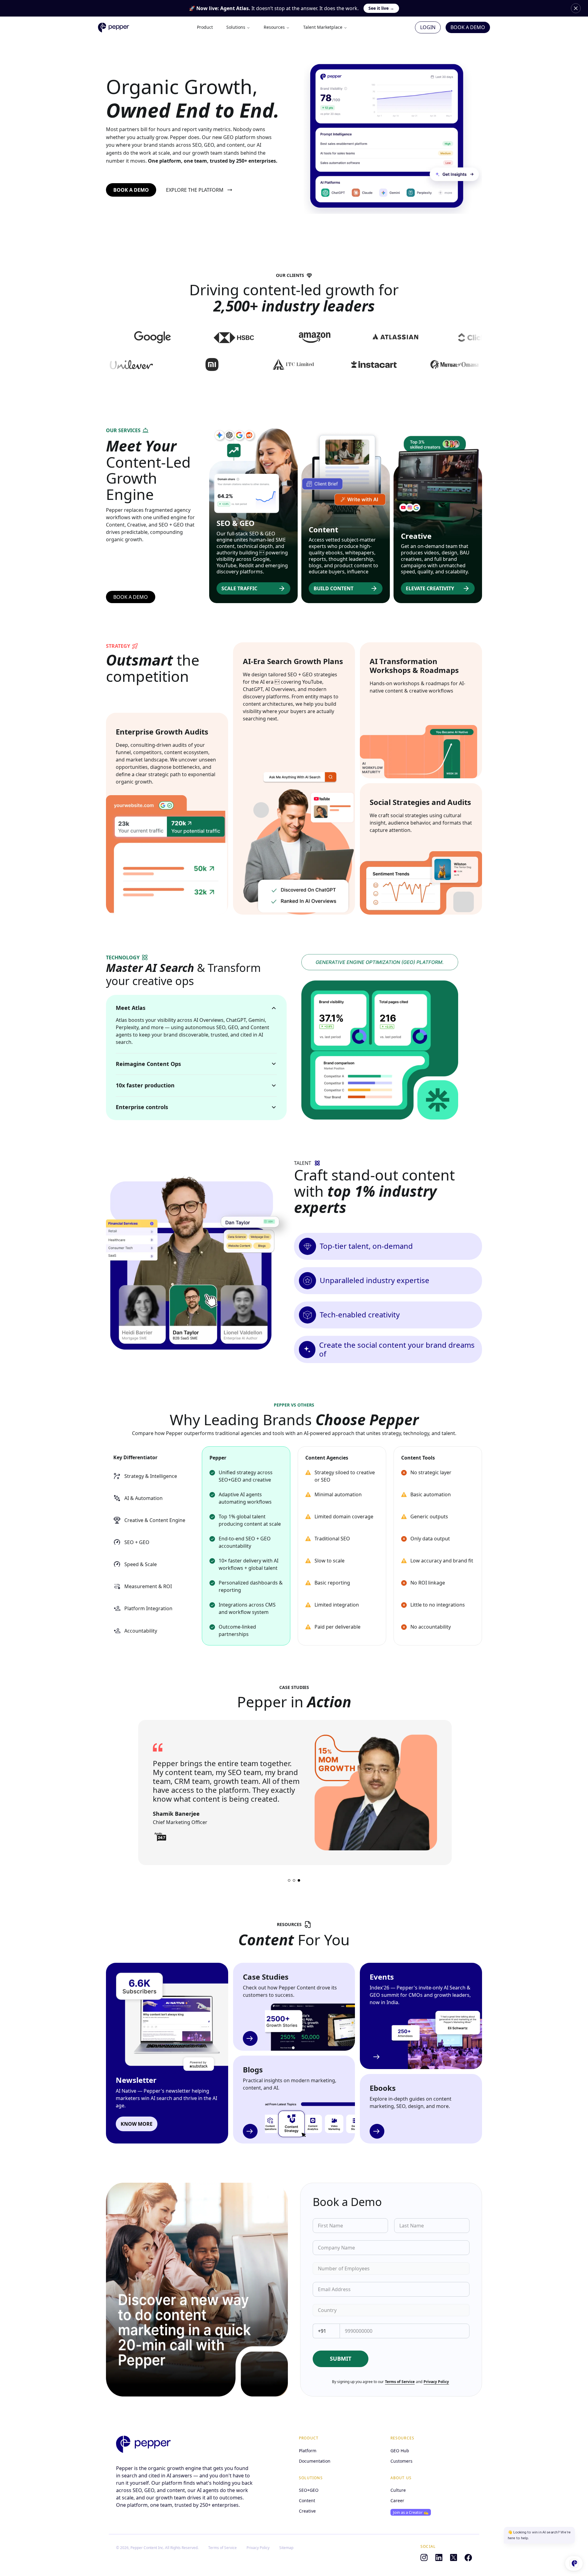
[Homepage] (143, 2444)
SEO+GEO (309, 2490)
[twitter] (454, 2558)
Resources (274, 27)
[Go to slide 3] (299, 1880)
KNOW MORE (137, 2124)
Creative (307, 2511)
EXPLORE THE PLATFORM (195, 190)
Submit (341, 2359)
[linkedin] (439, 2558)
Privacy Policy (436, 2382)
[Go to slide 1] (289, 1880)
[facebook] (468, 2558)
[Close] (576, 8)
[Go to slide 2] (294, 1880)
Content (307, 2501)
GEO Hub (400, 2451)
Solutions (236, 27)
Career (397, 2501)
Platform (308, 2451)
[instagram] (424, 2558)
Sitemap (286, 2548)
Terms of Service (400, 2382)
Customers (401, 2461)
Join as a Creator (411, 2512)
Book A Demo (468, 27)
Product (205, 27)
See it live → (381, 8)
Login (428, 27)
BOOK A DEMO (131, 190)
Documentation (315, 2461)
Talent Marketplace (323, 27)
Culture (398, 2490)
